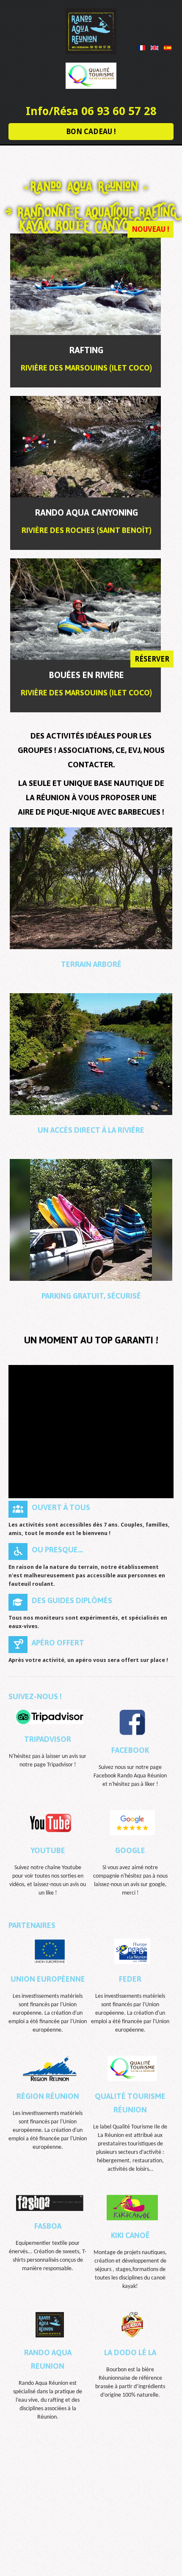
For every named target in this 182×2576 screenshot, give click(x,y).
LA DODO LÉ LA (130, 2352)
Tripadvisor (48, 1739)
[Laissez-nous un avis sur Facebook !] (132, 1722)
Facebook (130, 1750)
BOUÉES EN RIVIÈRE (87, 675)
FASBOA (48, 2226)
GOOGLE (130, 1850)
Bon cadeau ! (91, 132)
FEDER (130, 1979)
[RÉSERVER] (85, 284)
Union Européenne (48, 1979)
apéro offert (58, 1643)
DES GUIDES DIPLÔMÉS (72, 1600)
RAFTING (86, 350)
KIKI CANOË (130, 2235)
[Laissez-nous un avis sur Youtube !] (50, 1822)
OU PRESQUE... (57, 1550)
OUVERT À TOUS (61, 1507)
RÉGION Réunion (48, 2096)
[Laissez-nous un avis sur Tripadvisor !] (50, 1717)
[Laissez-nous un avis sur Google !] (132, 1822)
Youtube (48, 1850)
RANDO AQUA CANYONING (87, 512)
